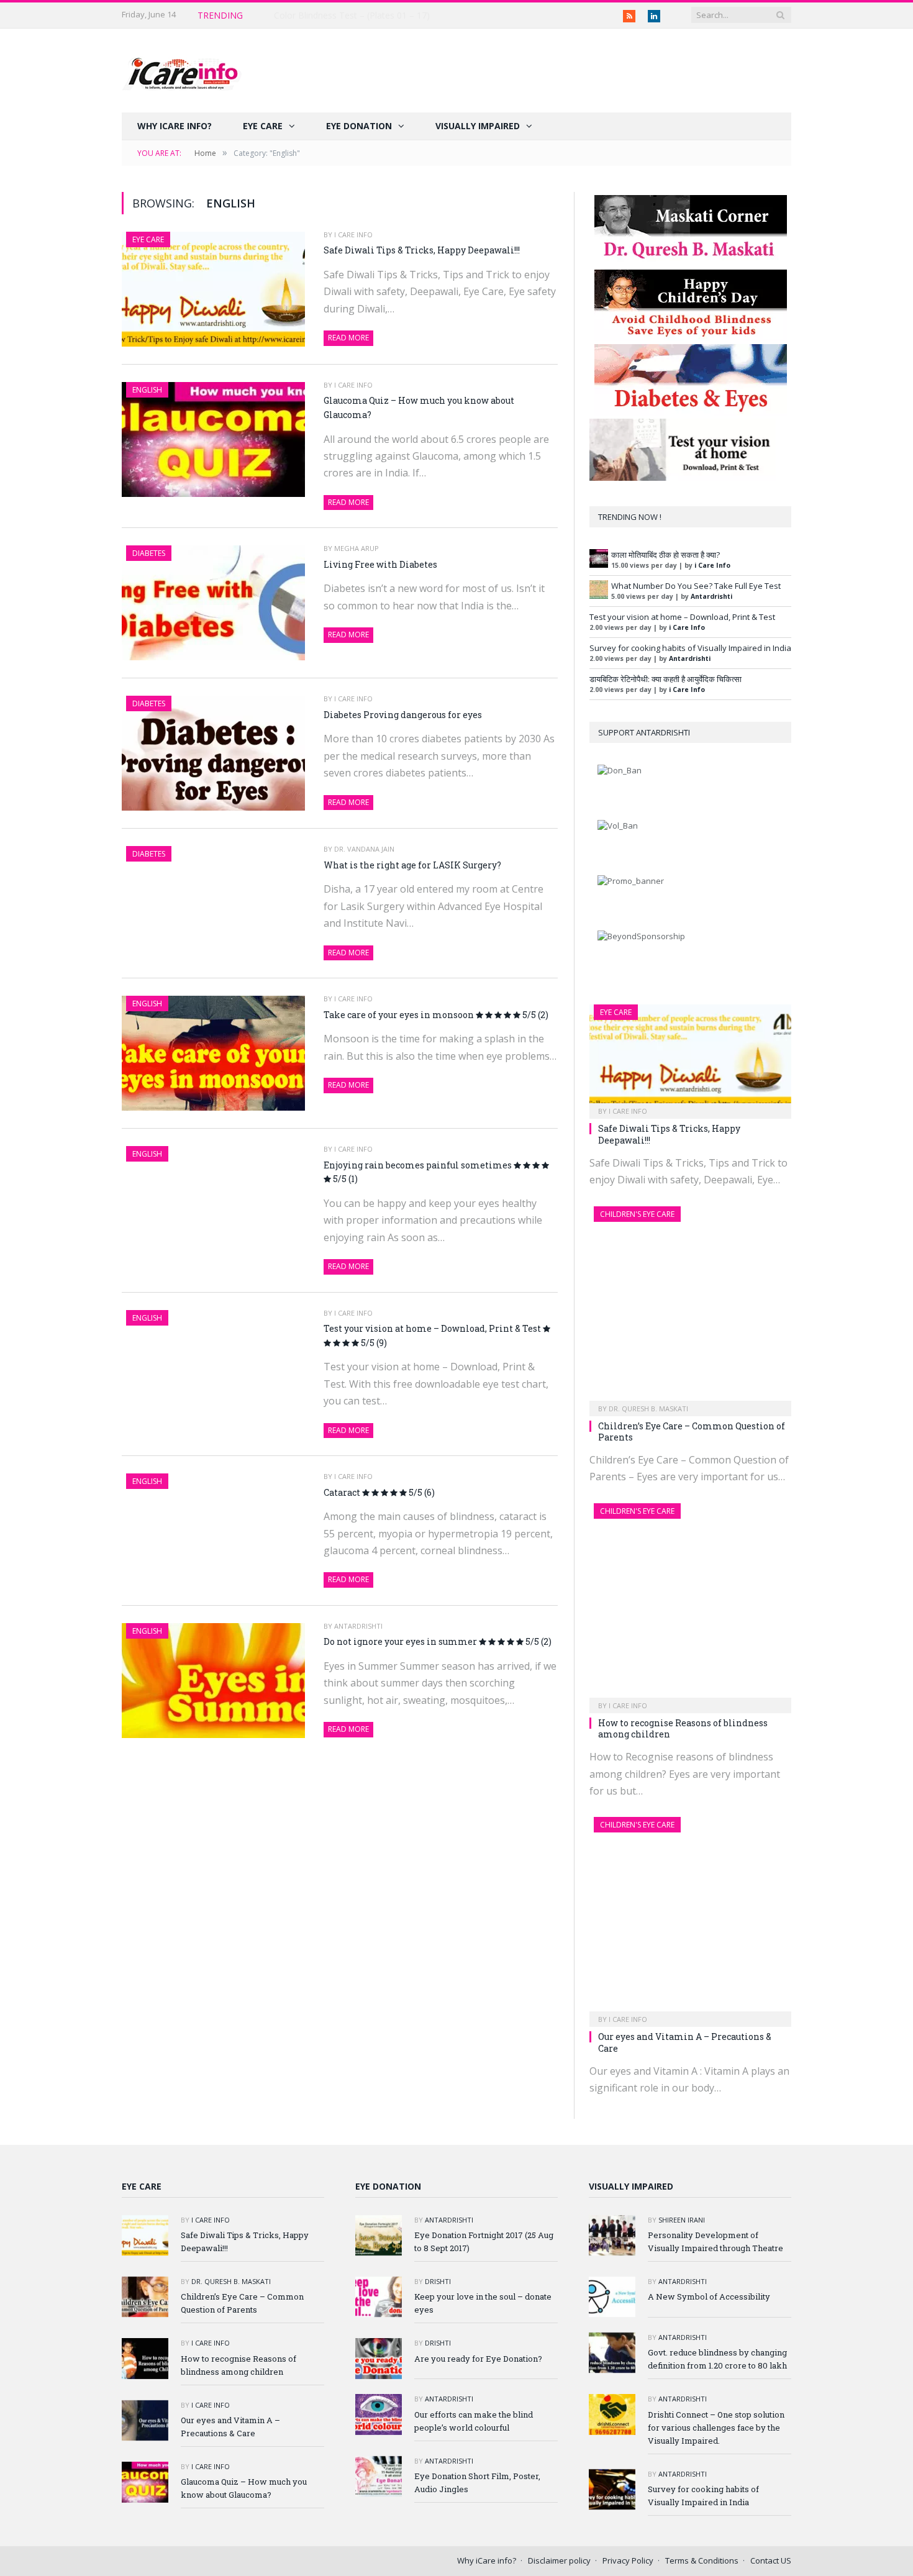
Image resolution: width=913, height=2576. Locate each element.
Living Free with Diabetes (380, 564)
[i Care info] (182, 71)
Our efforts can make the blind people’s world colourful (474, 2421)
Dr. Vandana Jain (364, 849)
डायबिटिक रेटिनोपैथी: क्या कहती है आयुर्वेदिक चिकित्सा (665, 679)
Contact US (771, 2560)
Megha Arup (357, 548)
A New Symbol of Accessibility (709, 2296)
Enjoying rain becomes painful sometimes (419, 1172)
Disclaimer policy (559, 2560)
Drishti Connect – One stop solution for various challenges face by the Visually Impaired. (716, 2428)
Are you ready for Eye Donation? (478, 2359)
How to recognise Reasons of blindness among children (683, 1728)
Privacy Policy (628, 2560)
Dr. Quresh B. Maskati (648, 1409)
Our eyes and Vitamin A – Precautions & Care (685, 2042)
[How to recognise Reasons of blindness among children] (690, 1604)
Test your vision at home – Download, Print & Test (433, 1336)
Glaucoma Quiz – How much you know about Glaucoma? (419, 407)
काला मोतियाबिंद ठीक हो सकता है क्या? (665, 555)
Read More (348, 338)
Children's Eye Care (637, 1214)
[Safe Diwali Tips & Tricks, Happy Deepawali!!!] (690, 1058)
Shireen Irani (682, 2220)
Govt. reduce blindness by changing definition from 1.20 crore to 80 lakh (717, 2359)
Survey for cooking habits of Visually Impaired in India (690, 648)
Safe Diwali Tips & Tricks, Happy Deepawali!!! (364, 16)
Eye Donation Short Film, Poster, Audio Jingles (477, 2483)
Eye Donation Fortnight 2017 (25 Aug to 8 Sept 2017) (484, 2241)
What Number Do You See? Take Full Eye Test (696, 586)
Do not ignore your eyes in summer (438, 1641)
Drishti (438, 2281)
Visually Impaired (478, 126)
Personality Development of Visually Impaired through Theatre (715, 2241)
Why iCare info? (175, 126)
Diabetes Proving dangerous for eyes (403, 715)
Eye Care (263, 126)
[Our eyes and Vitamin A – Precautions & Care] (690, 1918)
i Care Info (353, 234)
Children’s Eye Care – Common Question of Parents (692, 1431)
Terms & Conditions (702, 2560)
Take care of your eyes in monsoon (436, 1015)
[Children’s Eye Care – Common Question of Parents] (690, 1307)
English (147, 390)
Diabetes (149, 553)
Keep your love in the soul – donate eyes (483, 2303)
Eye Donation (359, 126)
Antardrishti (358, 1626)
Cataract (379, 1492)
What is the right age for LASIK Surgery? (412, 865)
